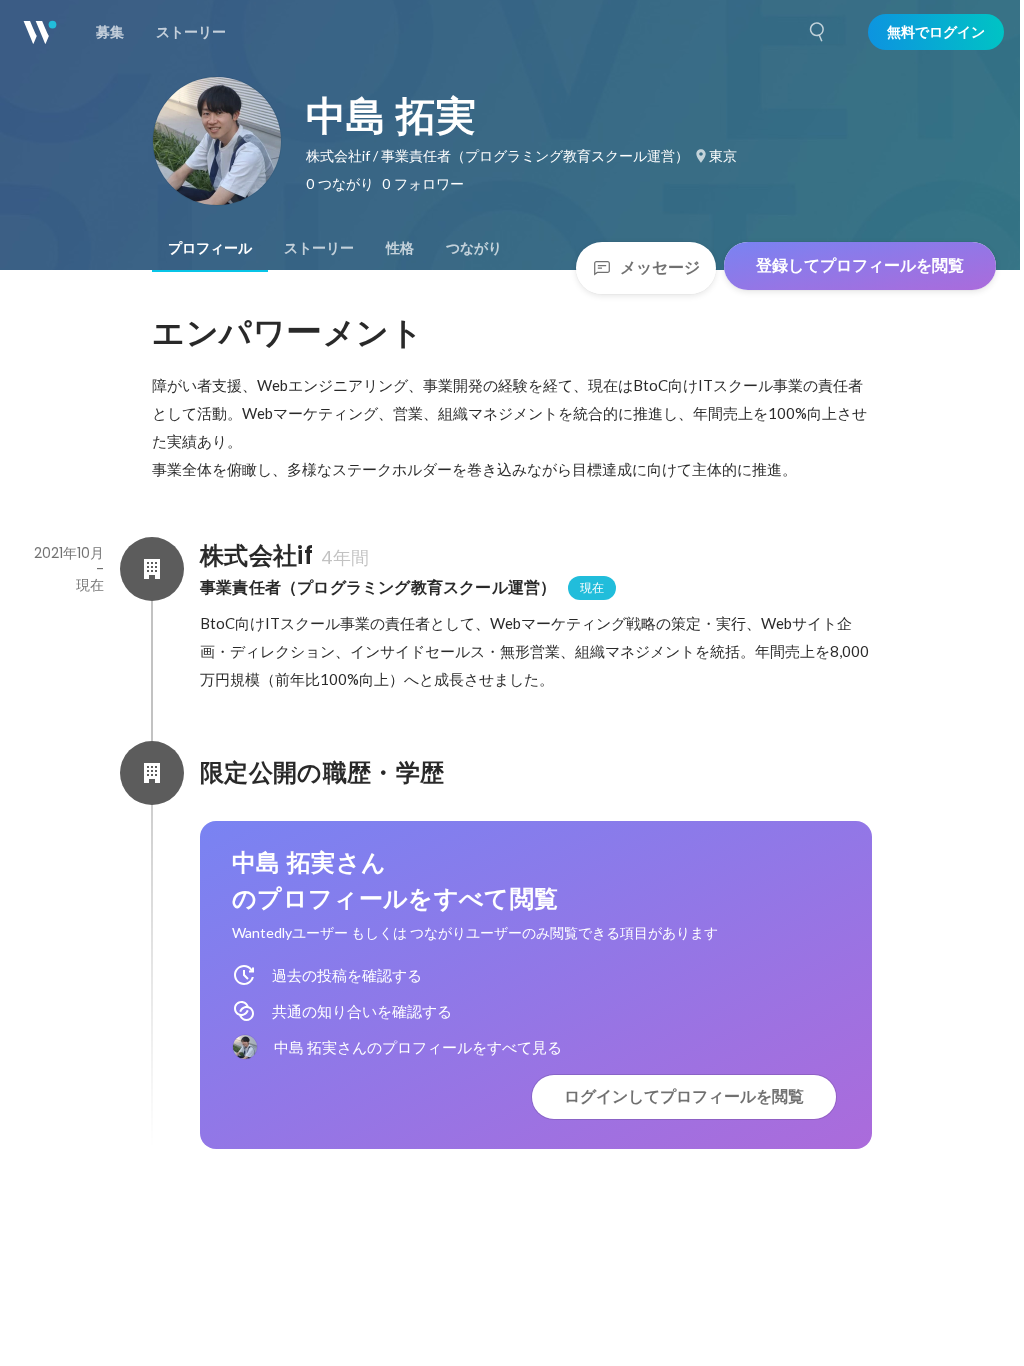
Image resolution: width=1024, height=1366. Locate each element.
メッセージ (660, 267)
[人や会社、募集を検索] (818, 32)
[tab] (210, 248)
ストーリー (319, 248)
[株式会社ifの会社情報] (152, 569)
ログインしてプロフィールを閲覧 (684, 1096)
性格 (400, 248)
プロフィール (210, 248)
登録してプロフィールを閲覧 (860, 265)
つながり (474, 248)
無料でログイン (936, 32)
